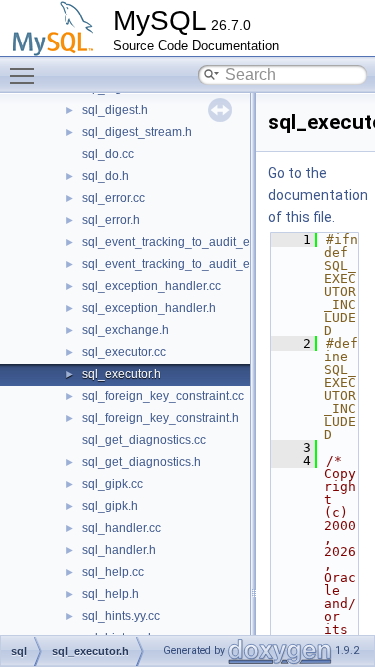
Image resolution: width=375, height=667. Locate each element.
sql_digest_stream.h (137, 132)
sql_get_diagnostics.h (141, 462)
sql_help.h (110, 594)
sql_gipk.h (110, 506)
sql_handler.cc (121, 528)
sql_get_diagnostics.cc (144, 440)
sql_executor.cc (124, 352)
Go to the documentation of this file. (318, 195)
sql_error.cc (113, 198)
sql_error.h (111, 220)
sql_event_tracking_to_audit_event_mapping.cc (212, 242)
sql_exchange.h (125, 330)
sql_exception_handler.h (149, 308)
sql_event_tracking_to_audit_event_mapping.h (210, 264)
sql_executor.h (121, 374)
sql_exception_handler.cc (151, 286)
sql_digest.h (115, 110)
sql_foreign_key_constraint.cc (163, 396)
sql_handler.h (119, 550)
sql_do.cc (108, 154)
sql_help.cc (113, 572)
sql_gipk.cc (112, 484)
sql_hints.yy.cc (121, 616)
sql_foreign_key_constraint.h (160, 418)
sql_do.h (105, 176)
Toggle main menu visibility (26, 75)
